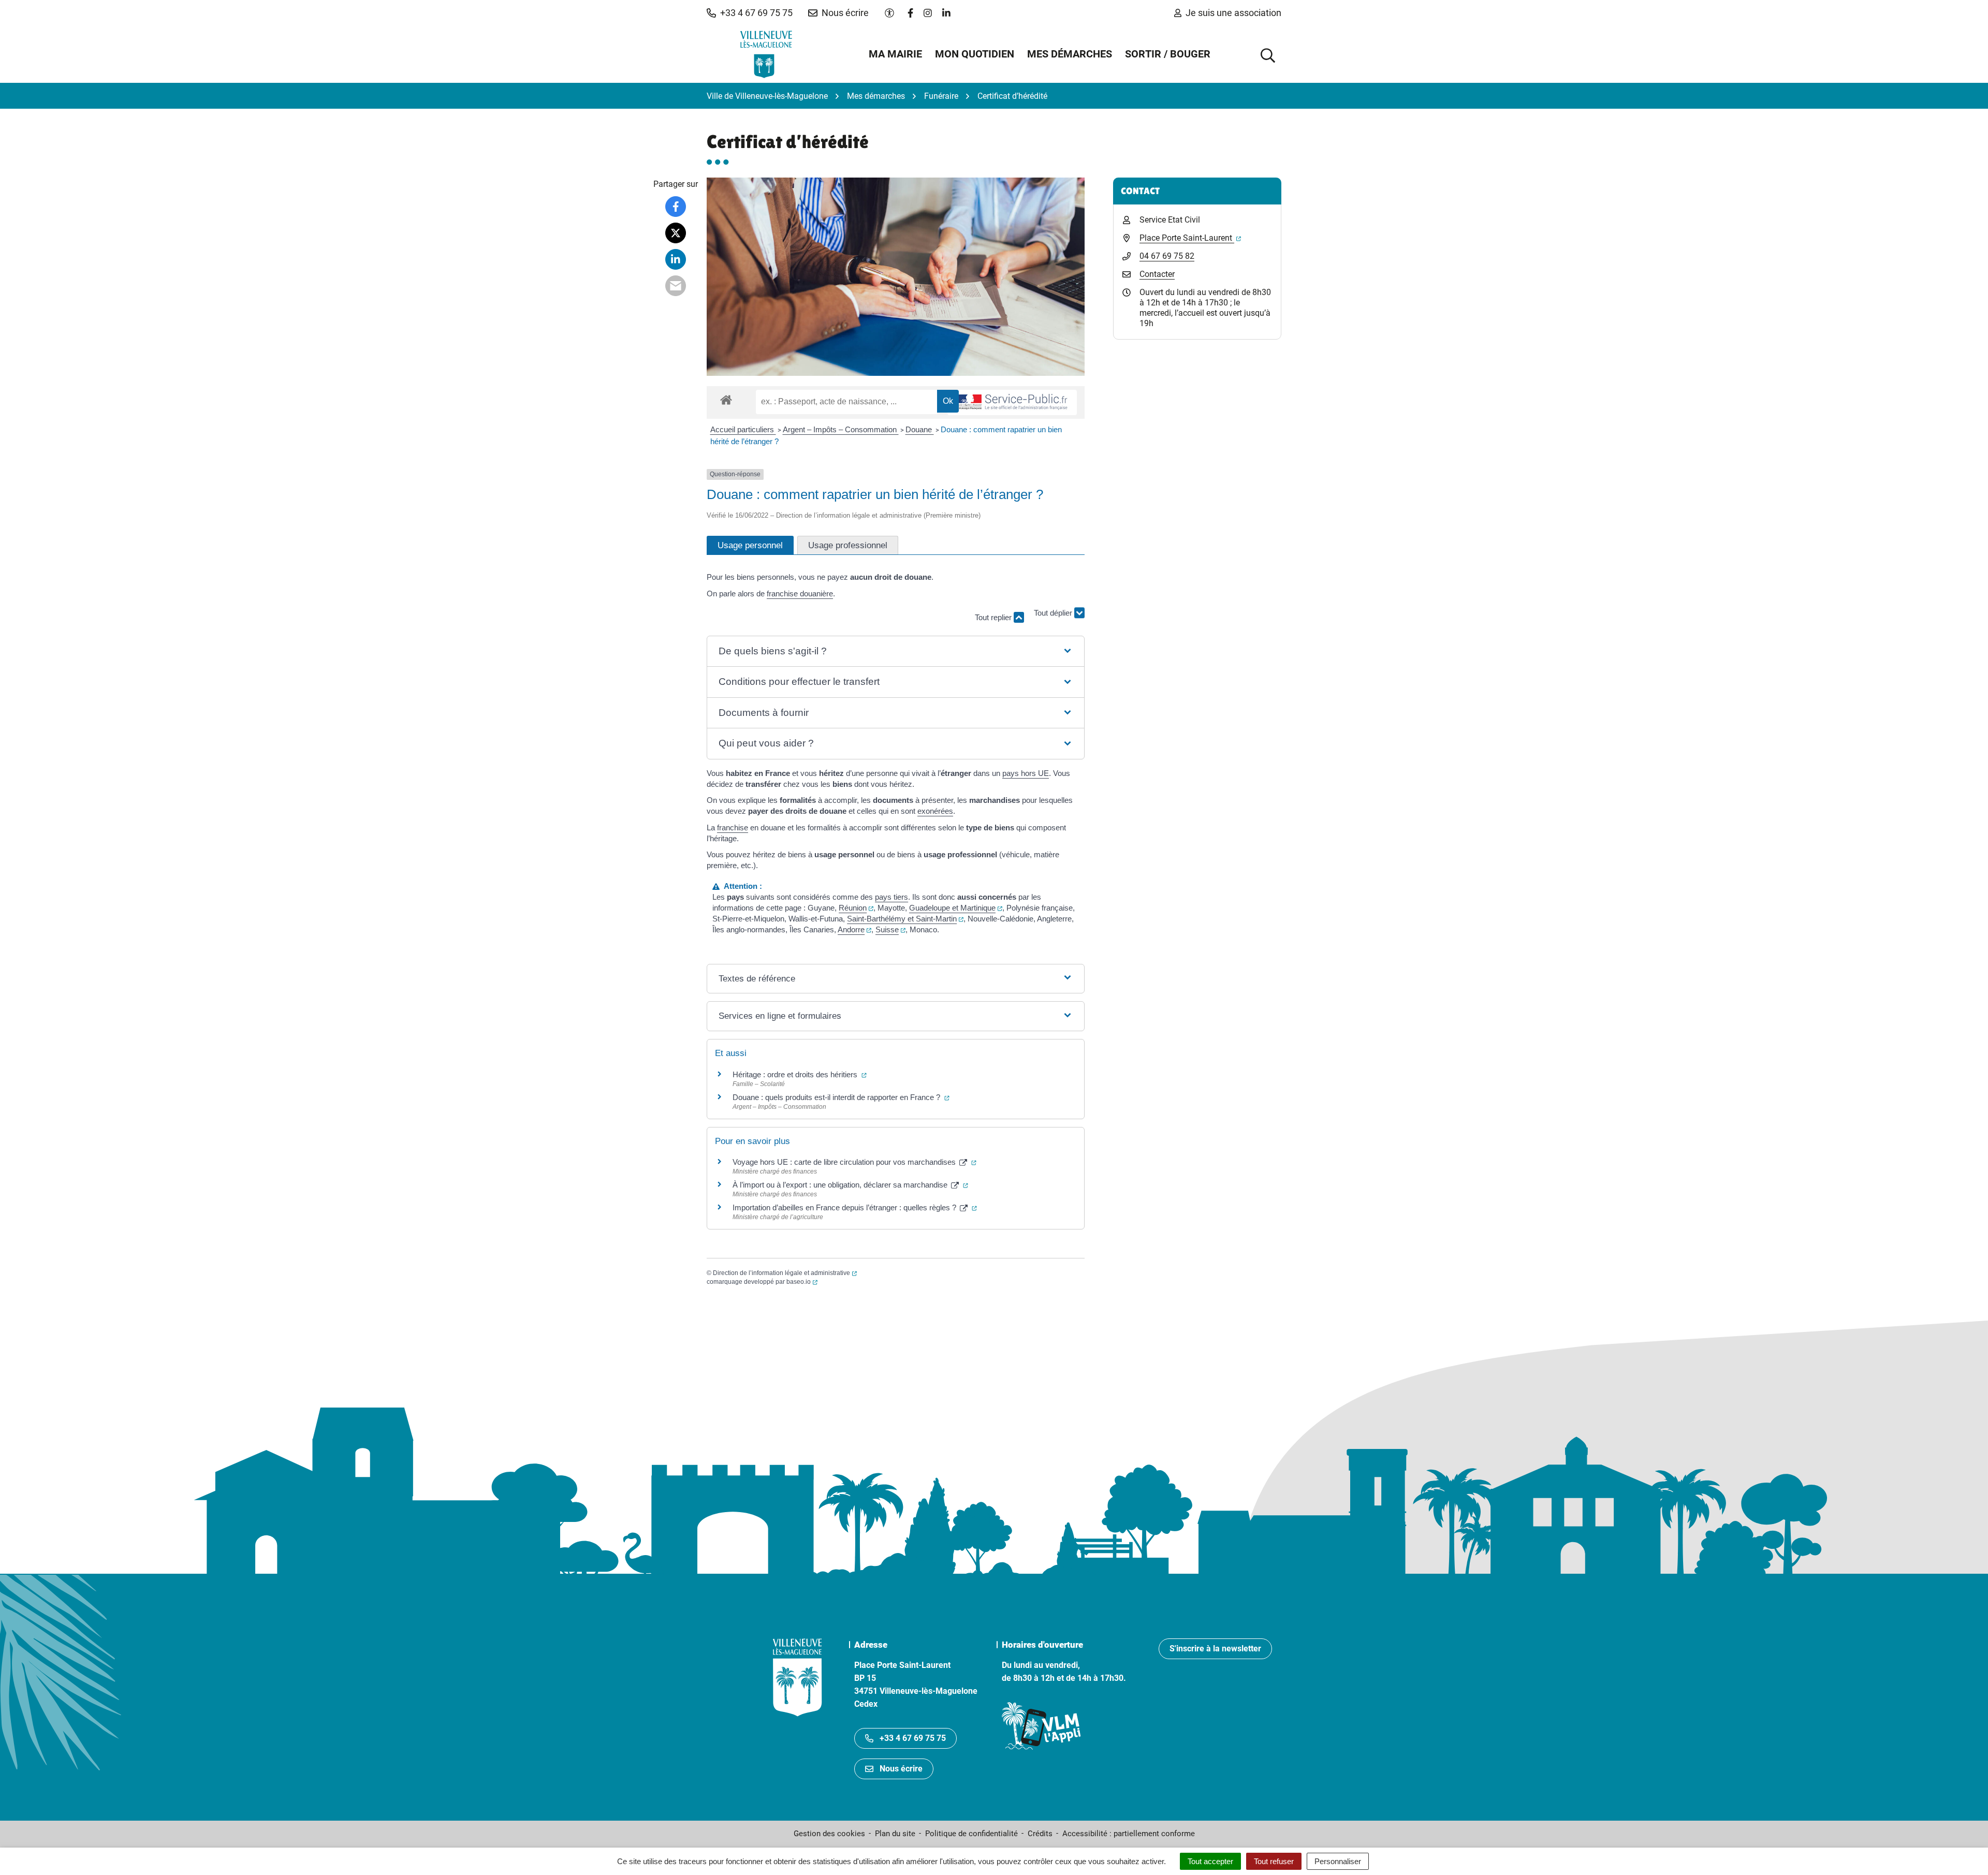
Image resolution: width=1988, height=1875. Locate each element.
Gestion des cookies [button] (829, 1834)
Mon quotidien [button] (975, 54)
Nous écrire (901, 1769)
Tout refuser (1274, 1861)
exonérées (935, 811)
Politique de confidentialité (971, 1834)
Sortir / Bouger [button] (1168, 54)
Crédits (1040, 1834)
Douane (920, 429)
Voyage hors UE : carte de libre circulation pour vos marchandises (854, 1162)
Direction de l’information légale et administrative (785, 1273)
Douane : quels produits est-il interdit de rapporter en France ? (841, 1097)
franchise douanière (800, 594)
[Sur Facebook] (676, 207)
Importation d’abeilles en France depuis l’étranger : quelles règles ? (855, 1207)
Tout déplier (1054, 616)
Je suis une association (1233, 13)
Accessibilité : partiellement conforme (1129, 1834)
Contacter (1157, 274)
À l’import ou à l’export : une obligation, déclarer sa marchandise (850, 1185)
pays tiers (891, 897)
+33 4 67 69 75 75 (913, 1738)
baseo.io (802, 1282)
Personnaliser (1338, 1861)
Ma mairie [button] (895, 54)
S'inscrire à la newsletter (1215, 1649)
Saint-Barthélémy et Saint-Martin (905, 919)
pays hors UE (1026, 773)
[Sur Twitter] (676, 233)
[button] (750, 13)
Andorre (854, 929)
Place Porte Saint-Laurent (1190, 238)
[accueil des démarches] (726, 398)
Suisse (890, 929)
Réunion (856, 908)
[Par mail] (676, 286)
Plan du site (895, 1834)
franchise (733, 827)
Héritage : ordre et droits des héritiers (800, 1074)
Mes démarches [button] (1070, 54)
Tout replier (994, 617)
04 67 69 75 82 (1167, 256)
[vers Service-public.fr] (1012, 402)
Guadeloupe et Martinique (956, 908)
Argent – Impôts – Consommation (841, 429)
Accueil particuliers (743, 429)
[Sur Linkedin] (676, 259)
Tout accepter (1210, 1861)
